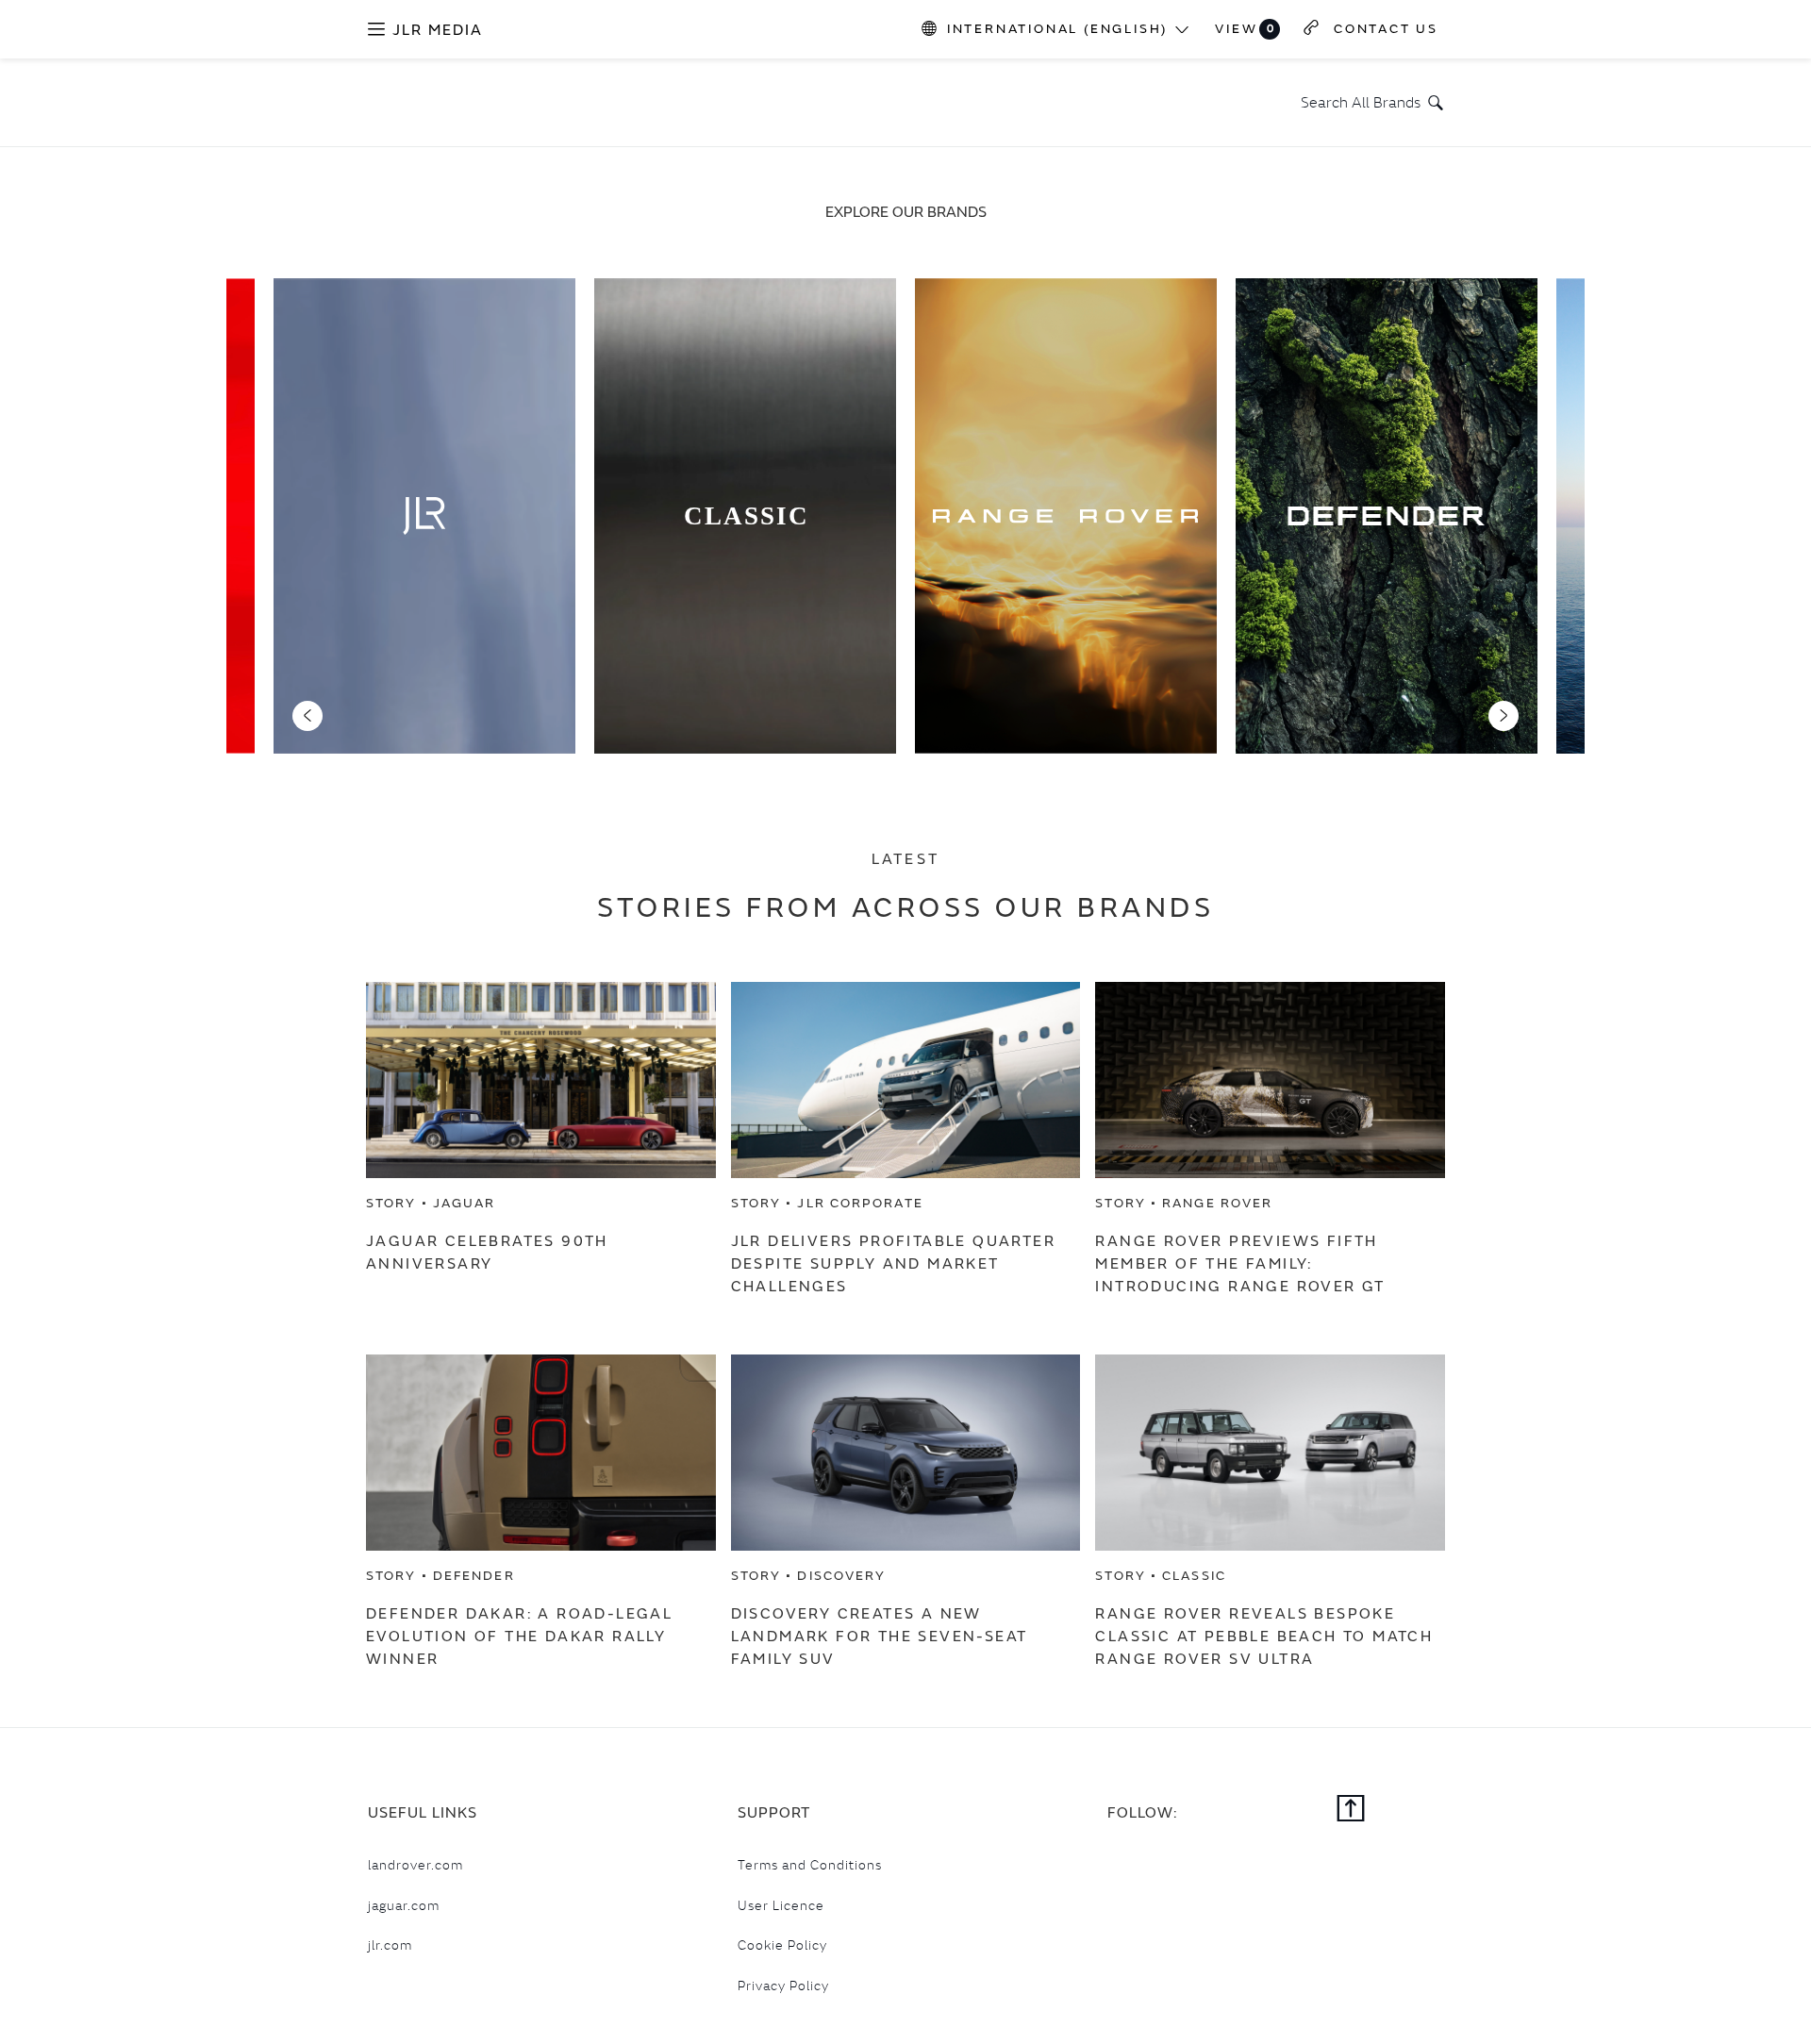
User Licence (781, 1905)
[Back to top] (1351, 1810)
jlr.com (390, 1945)
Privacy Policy (783, 1986)
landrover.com (415, 1865)
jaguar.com (404, 1905)
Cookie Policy (782, 1945)
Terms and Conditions (810, 1865)
